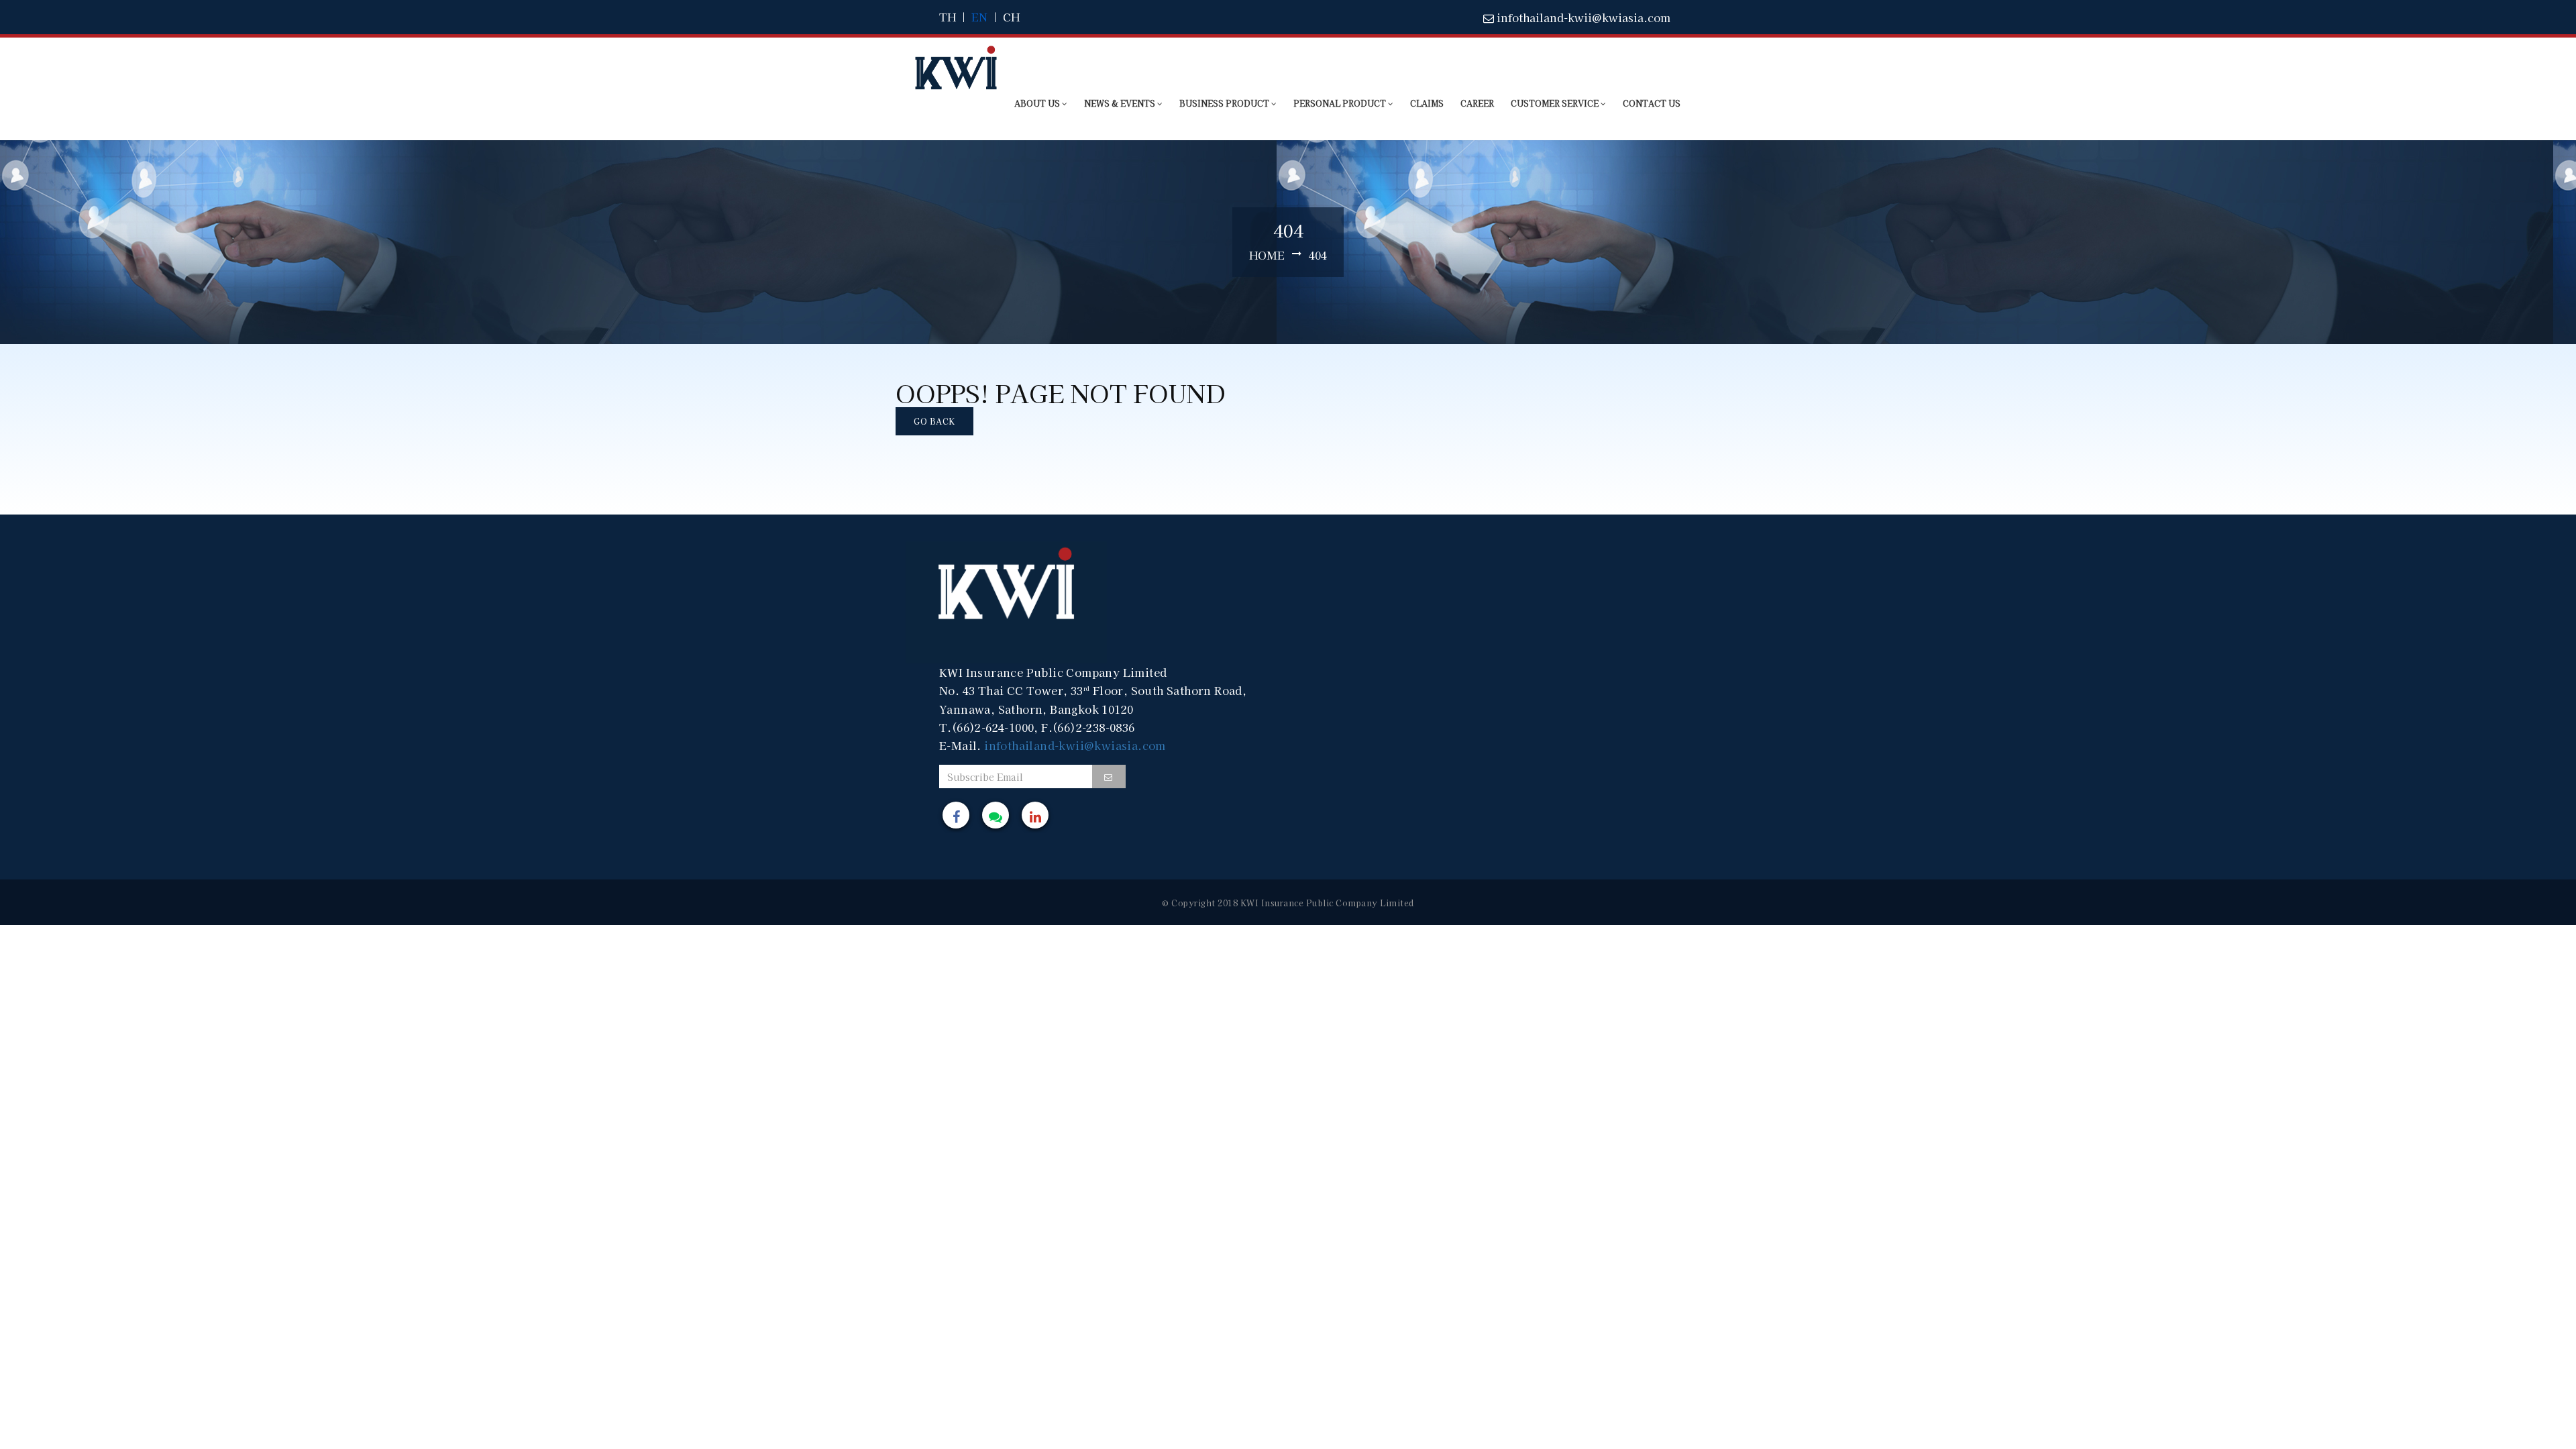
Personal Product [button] (1341, 103)
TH (948, 17)
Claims (1427, 103)
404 (1318, 255)
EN (979, 17)
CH (1011, 17)
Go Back (934, 421)
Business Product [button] (1225, 103)
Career (1477, 103)
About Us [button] (1038, 103)
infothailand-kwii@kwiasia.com (1582, 17)
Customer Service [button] (1556, 103)
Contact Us (1652, 103)
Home (1267, 255)
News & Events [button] (1121, 103)
